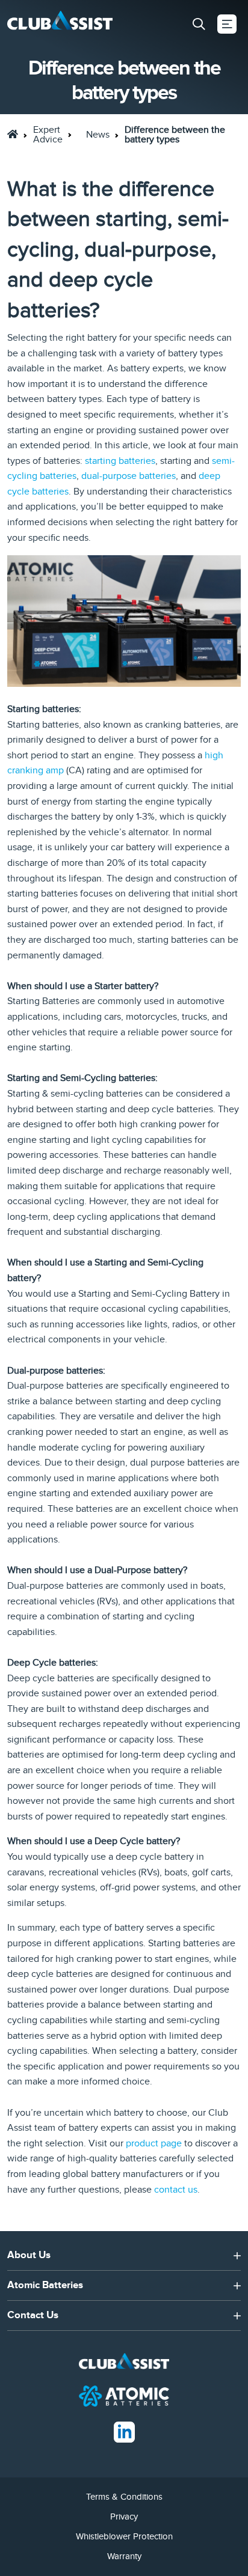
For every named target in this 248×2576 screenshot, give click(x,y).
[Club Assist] (60, 24)
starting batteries (120, 461)
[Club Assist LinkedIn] (124, 2431)
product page (153, 2143)
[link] (13, 134)
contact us (176, 2190)
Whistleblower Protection (124, 2536)
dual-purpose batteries (129, 476)
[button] (199, 24)
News (98, 135)
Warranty (124, 2556)
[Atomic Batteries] (124, 2395)
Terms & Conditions (124, 2497)
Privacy (124, 2517)
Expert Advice (48, 135)
